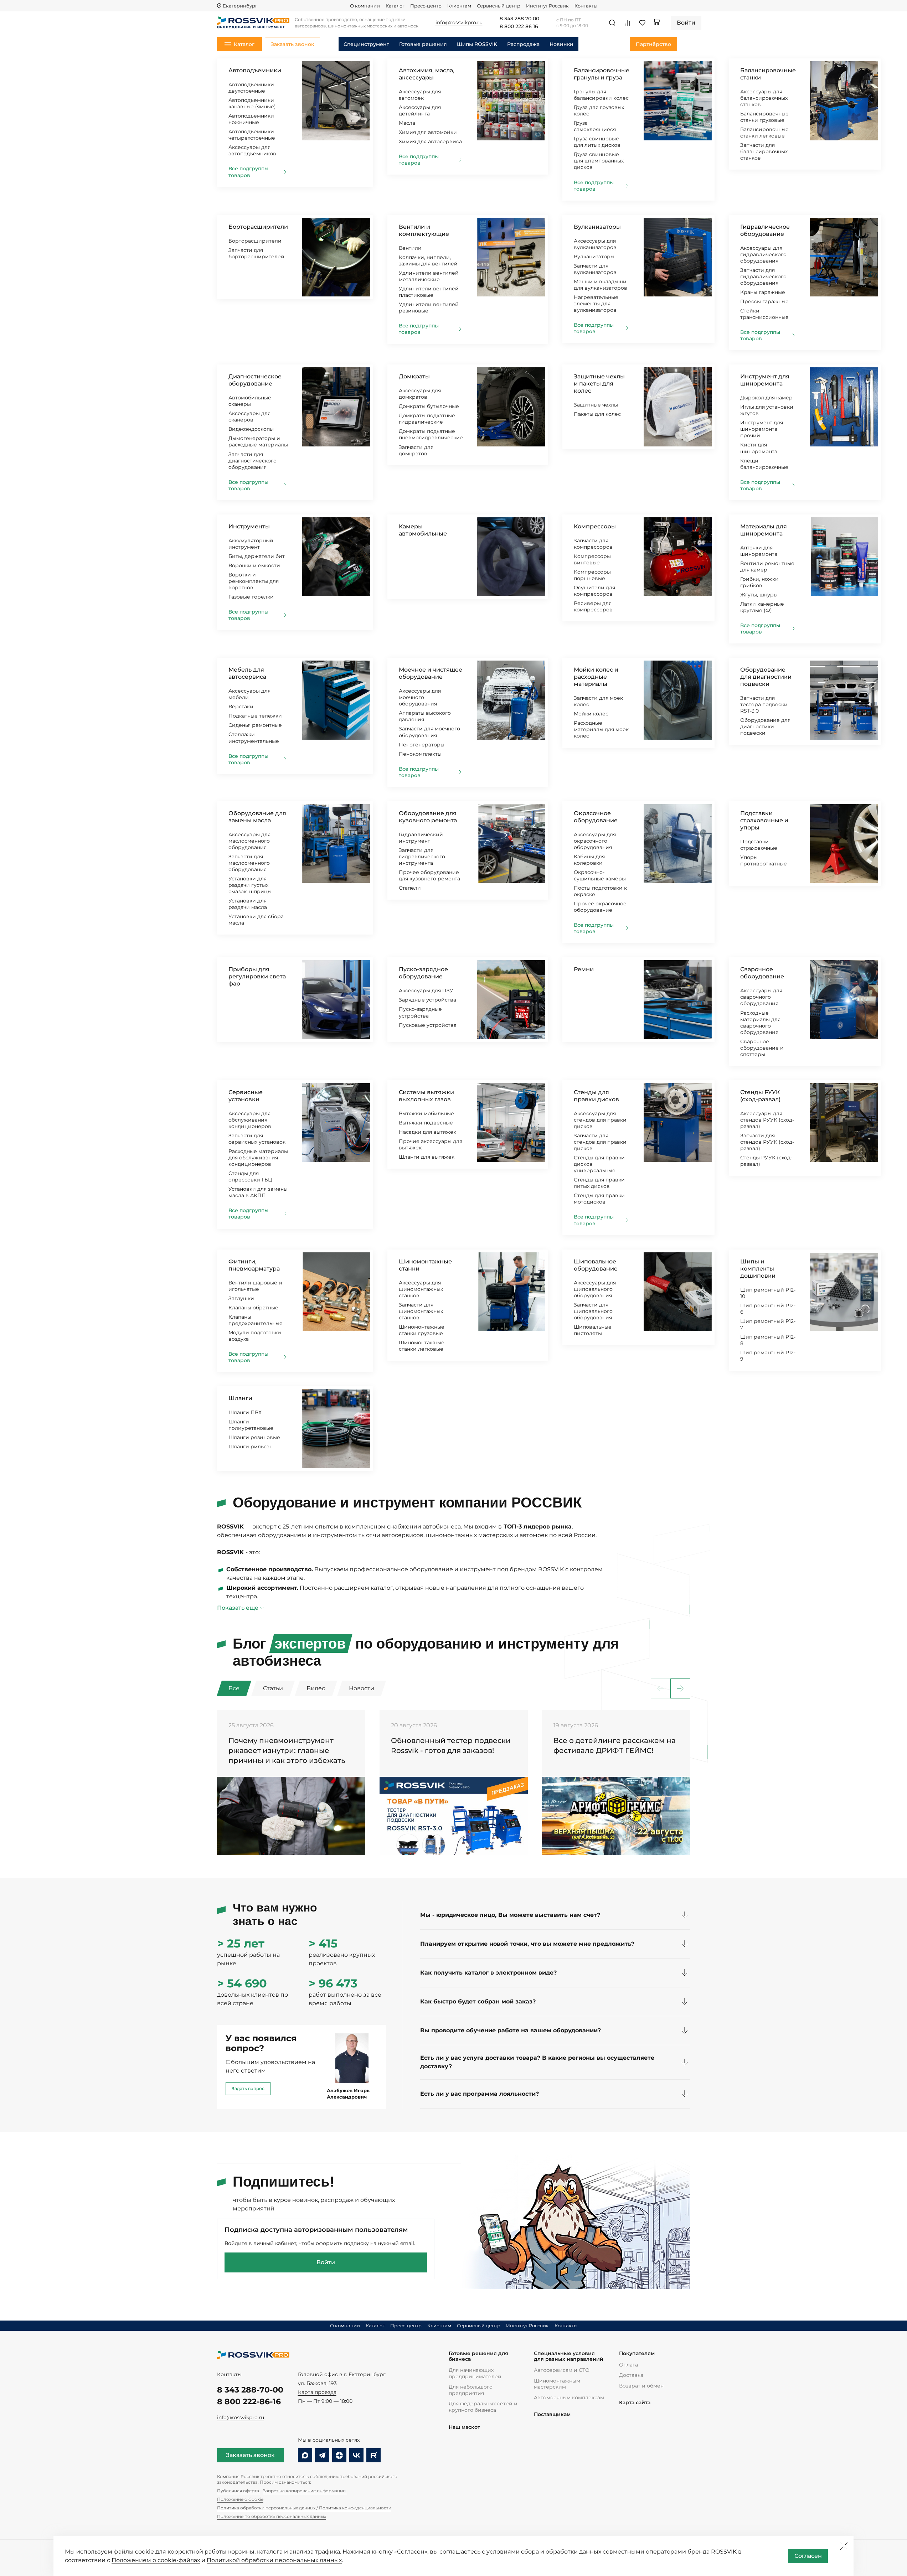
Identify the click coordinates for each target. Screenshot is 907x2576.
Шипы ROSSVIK (477, 44)
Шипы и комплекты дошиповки (758, 1269)
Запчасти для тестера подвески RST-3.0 (764, 704)
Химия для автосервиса (430, 141)
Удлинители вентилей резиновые (429, 307)
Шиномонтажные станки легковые (422, 1346)
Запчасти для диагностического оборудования (252, 461)
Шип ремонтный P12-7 (768, 1324)
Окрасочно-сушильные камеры (600, 875)
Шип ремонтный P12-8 (768, 1340)
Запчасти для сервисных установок (257, 1139)
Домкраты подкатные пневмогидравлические (431, 434)
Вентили (410, 248)
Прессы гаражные (764, 301)
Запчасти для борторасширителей (256, 253)
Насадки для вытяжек (427, 1132)
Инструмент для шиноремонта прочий (762, 429)
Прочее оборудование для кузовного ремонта (429, 875)
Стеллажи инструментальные (254, 738)
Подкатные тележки (255, 716)
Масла (407, 123)
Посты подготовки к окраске (600, 891)
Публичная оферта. (239, 2491)
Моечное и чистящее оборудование (431, 673)
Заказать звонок (250, 2455)
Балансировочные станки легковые (764, 133)
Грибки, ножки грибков (759, 582)
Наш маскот (464, 2427)
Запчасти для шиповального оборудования (593, 1311)
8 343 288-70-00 (250, 2390)
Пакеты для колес (597, 414)
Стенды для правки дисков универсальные (599, 1164)
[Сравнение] (627, 23)
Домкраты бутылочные (429, 406)
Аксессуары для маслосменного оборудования (249, 841)
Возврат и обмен (641, 2386)
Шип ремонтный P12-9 (768, 1356)
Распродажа (523, 44)
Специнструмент (366, 44)
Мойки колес (591, 714)
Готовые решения (423, 44)
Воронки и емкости (254, 565)
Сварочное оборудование (762, 973)
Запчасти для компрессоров (593, 544)
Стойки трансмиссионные (764, 314)
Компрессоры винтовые (592, 559)
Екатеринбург (240, 6)
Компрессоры (595, 526)
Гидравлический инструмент (421, 838)
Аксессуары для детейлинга (420, 110)
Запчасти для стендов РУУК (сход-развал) (767, 1142)
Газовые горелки (251, 597)
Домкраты (414, 376)
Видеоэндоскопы (251, 429)
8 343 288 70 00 (519, 19)
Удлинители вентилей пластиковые (429, 292)
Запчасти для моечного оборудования (429, 732)
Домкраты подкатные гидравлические (427, 419)
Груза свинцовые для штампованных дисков (599, 161)
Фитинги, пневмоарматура (254, 1265)
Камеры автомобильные (423, 530)
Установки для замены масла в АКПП (258, 1192)
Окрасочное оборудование (596, 817)
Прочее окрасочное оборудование (600, 907)
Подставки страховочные (759, 845)
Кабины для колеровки (589, 860)
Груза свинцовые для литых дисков (597, 142)
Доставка (631, 2375)
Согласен (808, 2556)
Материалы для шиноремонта (764, 530)
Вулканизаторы (597, 227)
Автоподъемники (255, 70)
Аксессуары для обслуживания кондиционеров (250, 1120)
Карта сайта (635, 2403)
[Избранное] (642, 23)
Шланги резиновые (254, 1437)
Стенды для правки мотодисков (599, 1199)
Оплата (628, 2365)
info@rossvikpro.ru (241, 2417)
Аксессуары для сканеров (249, 417)
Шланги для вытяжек (427, 1157)
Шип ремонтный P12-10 (768, 1293)
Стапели (410, 888)
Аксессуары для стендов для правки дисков (600, 1120)
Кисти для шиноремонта (759, 448)
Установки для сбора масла (256, 920)
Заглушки (241, 1298)
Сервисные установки (246, 1096)
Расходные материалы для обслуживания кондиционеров (258, 1158)
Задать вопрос (248, 2088)
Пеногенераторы (422, 745)
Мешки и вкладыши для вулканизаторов (601, 285)
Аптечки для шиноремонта (759, 551)
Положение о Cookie (240, 2499)
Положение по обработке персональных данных (272, 2516)
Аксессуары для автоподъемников (252, 150)
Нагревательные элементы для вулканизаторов (596, 304)
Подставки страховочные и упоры (764, 820)
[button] (680, 1688)
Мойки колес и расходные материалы (596, 677)
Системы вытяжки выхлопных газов (426, 1096)
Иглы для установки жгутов (767, 410)
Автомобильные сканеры (250, 401)
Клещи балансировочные (764, 464)
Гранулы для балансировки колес (601, 95)
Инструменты (249, 526)
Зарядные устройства (427, 1000)
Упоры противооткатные (764, 860)
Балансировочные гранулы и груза (602, 74)
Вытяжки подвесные (426, 1123)
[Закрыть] (844, 2546)
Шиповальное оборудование (596, 1265)
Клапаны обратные (253, 1308)
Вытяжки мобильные (426, 1113)
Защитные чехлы (596, 405)
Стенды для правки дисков (596, 1096)
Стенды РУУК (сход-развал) (760, 1096)
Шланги (240, 1398)
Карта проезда (317, 2392)
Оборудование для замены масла (257, 817)
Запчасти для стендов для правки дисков (600, 1142)
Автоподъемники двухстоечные (251, 88)
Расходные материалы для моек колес (601, 729)
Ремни (584, 969)
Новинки (561, 44)
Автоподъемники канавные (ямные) (252, 103)
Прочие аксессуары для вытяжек (431, 1144)
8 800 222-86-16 (249, 2402)
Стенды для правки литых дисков (599, 1183)
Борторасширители (258, 227)
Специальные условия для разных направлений (569, 2356)
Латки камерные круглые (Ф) (762, 607)
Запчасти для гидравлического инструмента (422, 857)
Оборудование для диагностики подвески (766, 677)
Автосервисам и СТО (562, 2370)
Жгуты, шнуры (759, 595)
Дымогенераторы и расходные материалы (258, 441)
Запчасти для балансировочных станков (764, 151)
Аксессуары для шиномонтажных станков (421, 1289)
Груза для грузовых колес (599, 110)
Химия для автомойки (428, 132)
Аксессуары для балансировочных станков (764, 98)
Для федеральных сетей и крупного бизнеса (483, 2407)
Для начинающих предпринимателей (475, 2373)
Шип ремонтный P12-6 (768, 1309)
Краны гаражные (763, 292)
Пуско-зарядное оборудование (423, 973)
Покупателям (637, 2353)
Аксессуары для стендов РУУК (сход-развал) (767, 1120)
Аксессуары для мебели (249, 694)
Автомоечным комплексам (569, 2397)
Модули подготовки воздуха (255, 1336)
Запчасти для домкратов (416, 450)
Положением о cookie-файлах (156, 2560)
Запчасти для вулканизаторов (595, 269)
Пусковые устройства (428, 1025)
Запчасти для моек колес (598, 701)
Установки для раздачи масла (248, 904)
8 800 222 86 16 (519, 27)
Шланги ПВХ (245, 1412)
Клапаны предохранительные (256, 1320)
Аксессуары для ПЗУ (426, 990)
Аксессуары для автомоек (420, 95)
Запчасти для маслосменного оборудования (249, 863)
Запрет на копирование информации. (305, 2491)
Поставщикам (552, 2414)
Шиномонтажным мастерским (557, 2384)
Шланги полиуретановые (251, 1425)
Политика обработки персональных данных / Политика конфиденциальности (304, 2508)
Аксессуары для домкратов (420, 394)
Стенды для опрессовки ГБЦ (250, 1176)
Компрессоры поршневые (592, 575)
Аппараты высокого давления (425, 716)
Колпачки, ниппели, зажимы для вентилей (428, 260)
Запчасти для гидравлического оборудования (763, 276)
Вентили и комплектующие (424, 230)
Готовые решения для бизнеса (478, 2356)
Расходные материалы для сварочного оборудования (760, 1023)
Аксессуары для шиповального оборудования (595, 1289)
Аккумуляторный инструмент (251, 544)
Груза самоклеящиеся (595, 126)
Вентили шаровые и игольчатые (255, 1286)
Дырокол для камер (766, 398)
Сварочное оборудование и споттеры (762, 1048)
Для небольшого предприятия (471, 2390)
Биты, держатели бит (257, 556)
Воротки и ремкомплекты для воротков (254, 581)
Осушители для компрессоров (594, 591)
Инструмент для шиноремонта (765, 380)
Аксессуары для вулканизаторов (595, 244)
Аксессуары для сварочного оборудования (761, 997)
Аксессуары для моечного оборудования (420, 697)
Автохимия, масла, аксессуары (427, 74)
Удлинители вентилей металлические (429, 276)
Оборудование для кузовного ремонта (428, 817)
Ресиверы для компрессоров (593, 606)
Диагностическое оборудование (255, 380)
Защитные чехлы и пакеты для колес (599, 384)
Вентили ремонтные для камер (767, 567)
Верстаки (241, 707)
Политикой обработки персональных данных (274, 2560)
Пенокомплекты (420, 754)
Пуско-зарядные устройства (420, 1012)
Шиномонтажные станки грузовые (422, 1330)
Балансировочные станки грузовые (764, 117)
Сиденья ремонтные (255, 725)
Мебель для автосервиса (247, 673)
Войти (326, 2262)
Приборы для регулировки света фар (257, 976)
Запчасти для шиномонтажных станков (421, 1311)
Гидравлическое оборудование (765, 230)
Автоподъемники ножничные (251, 119)
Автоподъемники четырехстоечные (252, 135)
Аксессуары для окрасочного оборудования (595, 841)
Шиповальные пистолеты (593, 1330)
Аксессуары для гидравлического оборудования (763, 254)
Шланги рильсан (251, 1447)
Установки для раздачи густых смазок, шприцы (250, 885)
